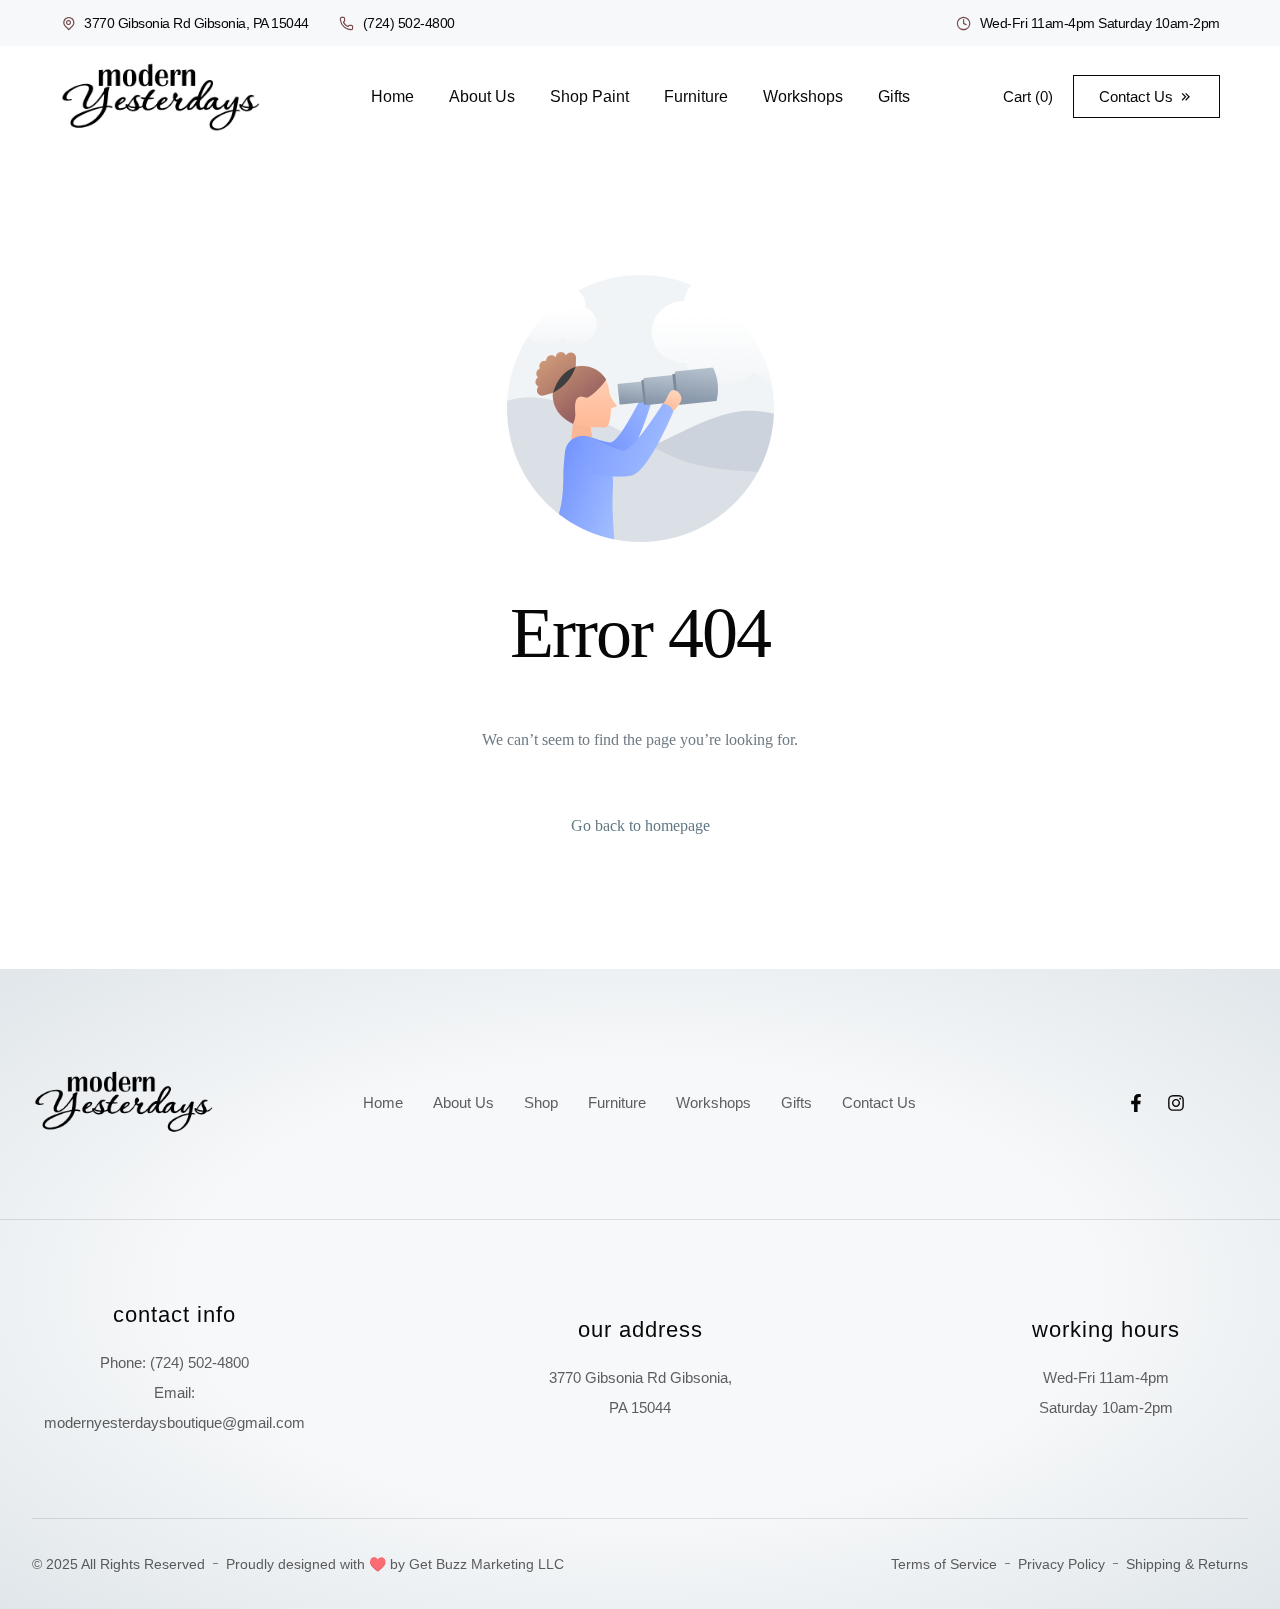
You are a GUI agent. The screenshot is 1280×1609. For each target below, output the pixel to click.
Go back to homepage (640, 825)
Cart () (1028, 96)
